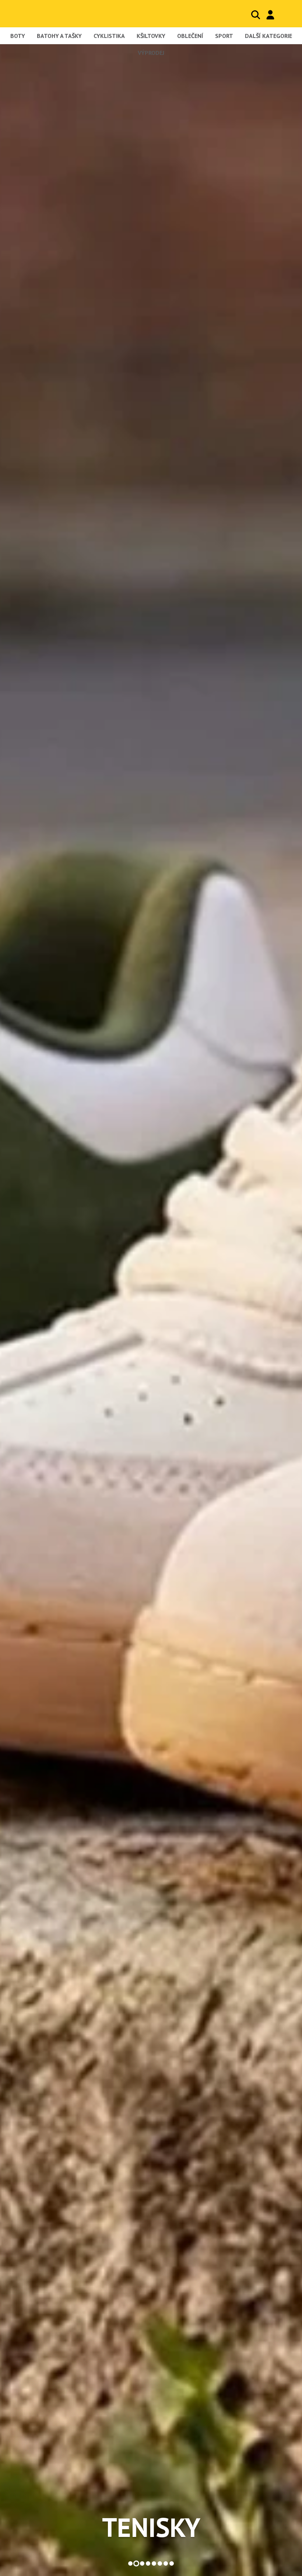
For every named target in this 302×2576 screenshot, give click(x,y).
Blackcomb (51, 13)
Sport (224, 36)
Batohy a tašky (59, 36)
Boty (18, 36)
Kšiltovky (151, 36)
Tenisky (151, 2527)
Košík (285, 15)
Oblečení (190, 36)
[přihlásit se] (270, 15)
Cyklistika (109, 36)
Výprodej (151, 53)
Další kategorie (268, 36)
